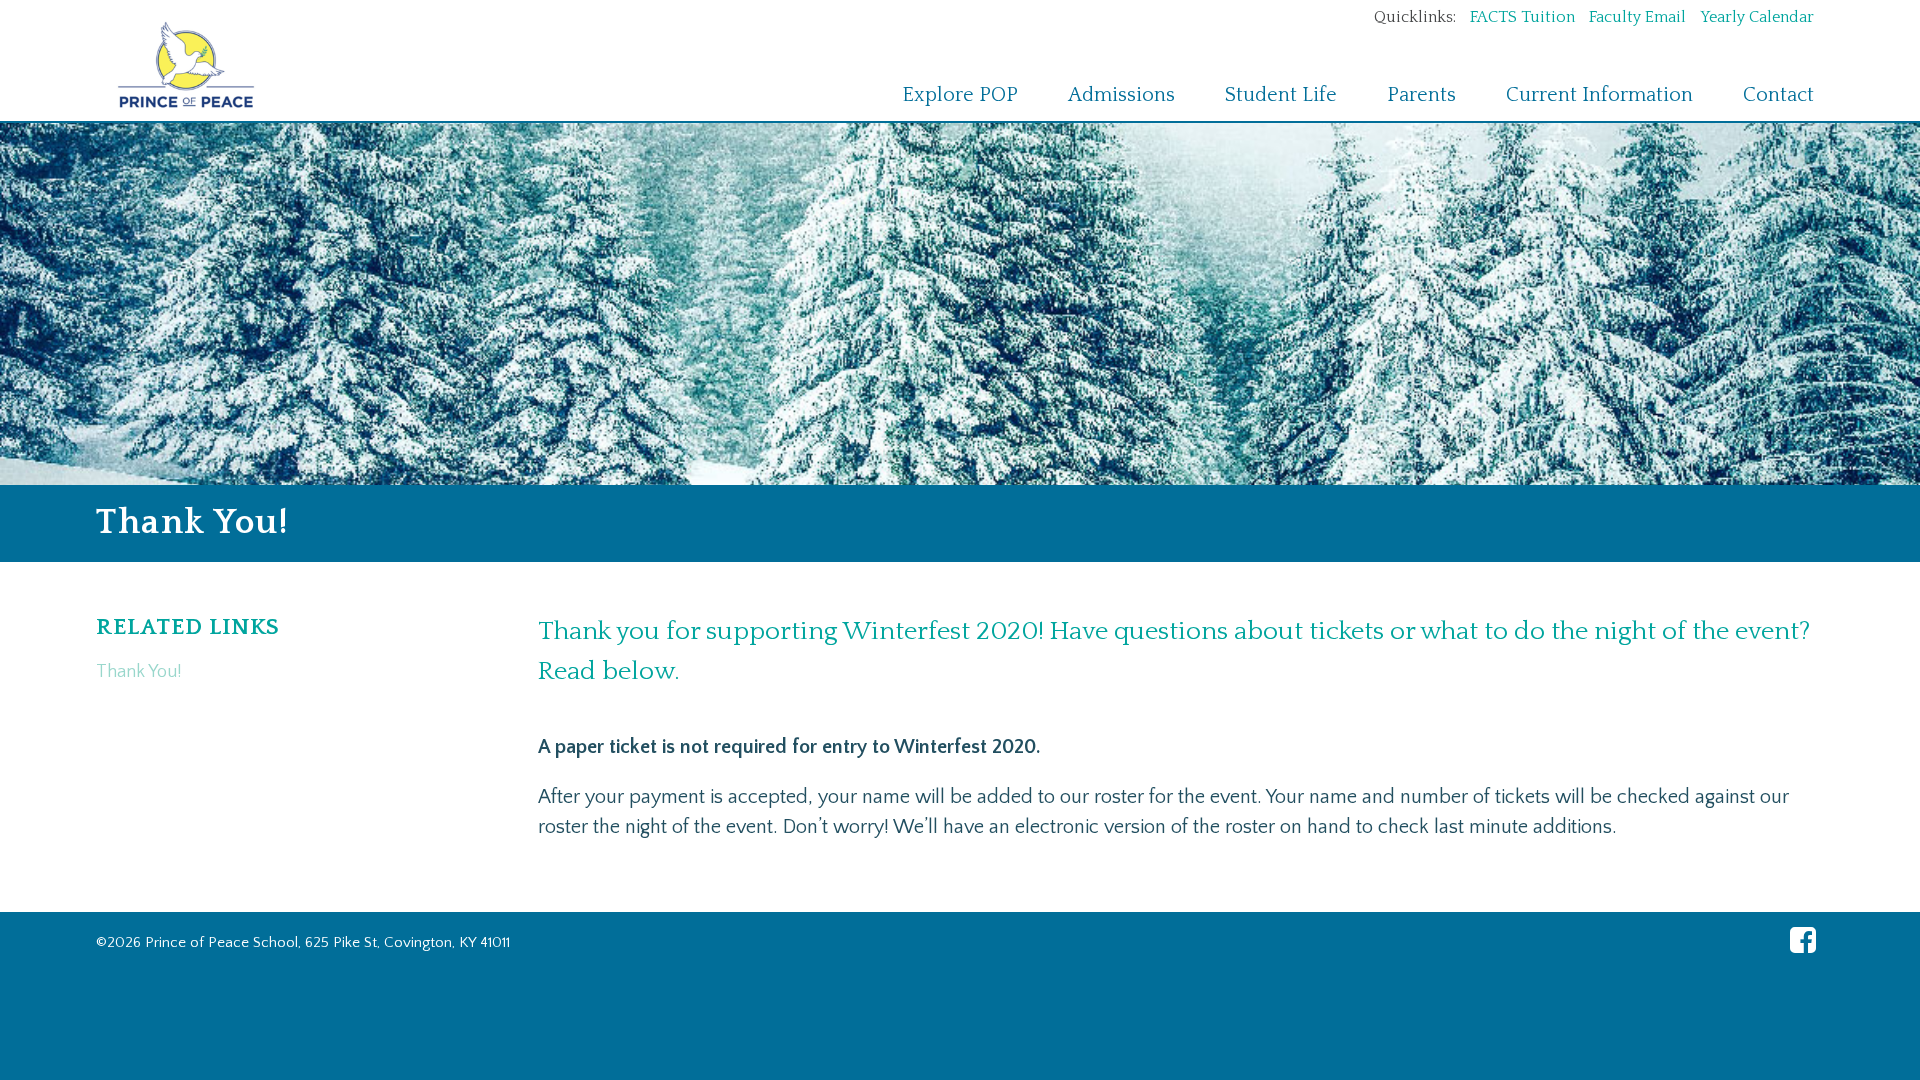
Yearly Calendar (1757, 17)
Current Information (1599, 95)
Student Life (1281, 95)
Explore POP (960, 95)
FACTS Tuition (1524, 17)
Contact (1778, 95)
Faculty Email (1639, 17)
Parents (1421, 95)
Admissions (1121, 95)
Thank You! (139, 672)
